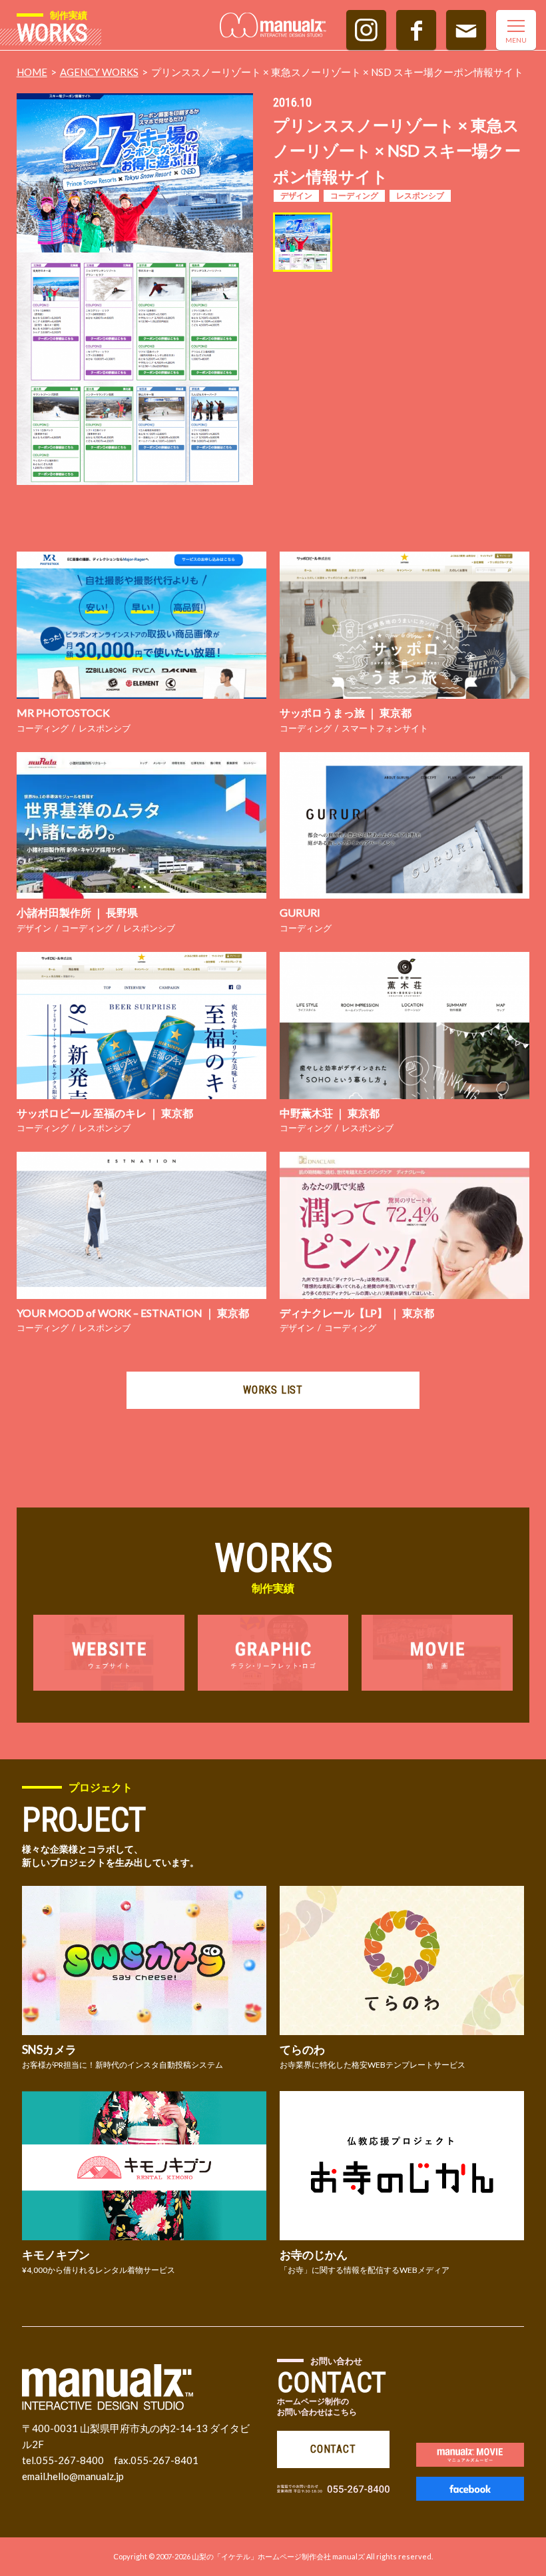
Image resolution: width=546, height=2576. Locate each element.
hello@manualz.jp (86, 2476)
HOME (32, 72)
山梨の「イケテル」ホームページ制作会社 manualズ (278, 2556)
